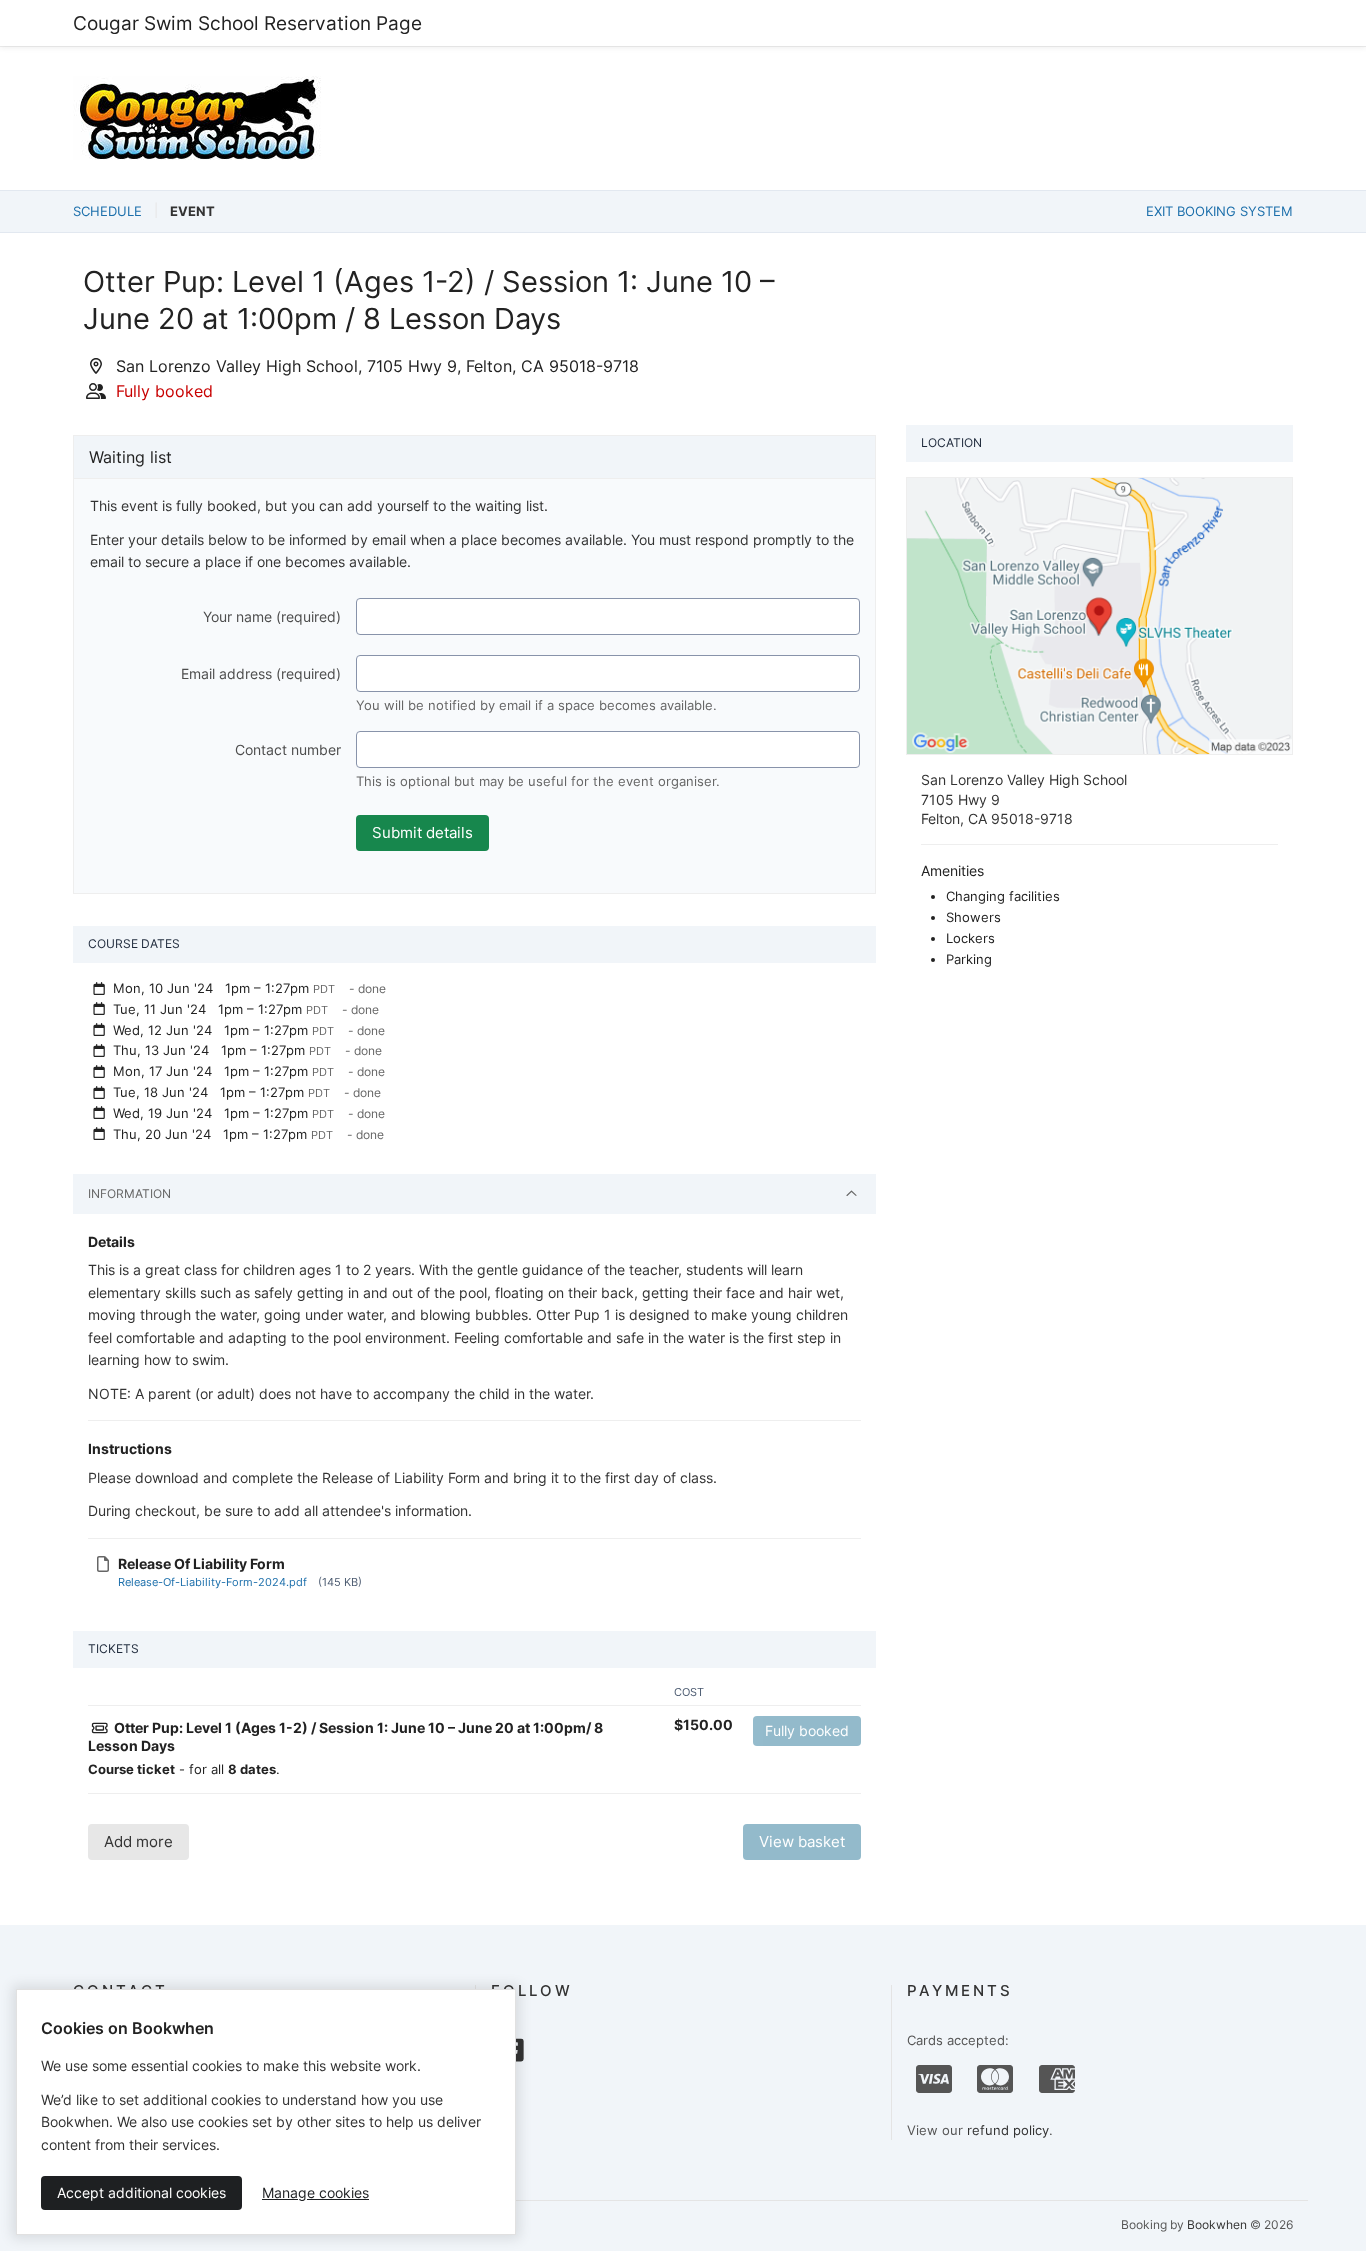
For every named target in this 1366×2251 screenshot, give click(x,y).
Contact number (288, 749)
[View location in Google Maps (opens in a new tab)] (1099, 614)
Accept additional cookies (141, 2192)
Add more (138, 1841)
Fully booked (807, 1730)
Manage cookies (315, 2192)
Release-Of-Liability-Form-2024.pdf (212, 1582)
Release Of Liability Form (201, 1563)
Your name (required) (272, 616)
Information (129, 1193)
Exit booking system (1219, 211)
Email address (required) (261, 673)
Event (192, 211)
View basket (802, 1841)
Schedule (107, 211)
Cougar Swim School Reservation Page (247, 23)
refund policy (1008, 2130)
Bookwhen (1217, 2224)
